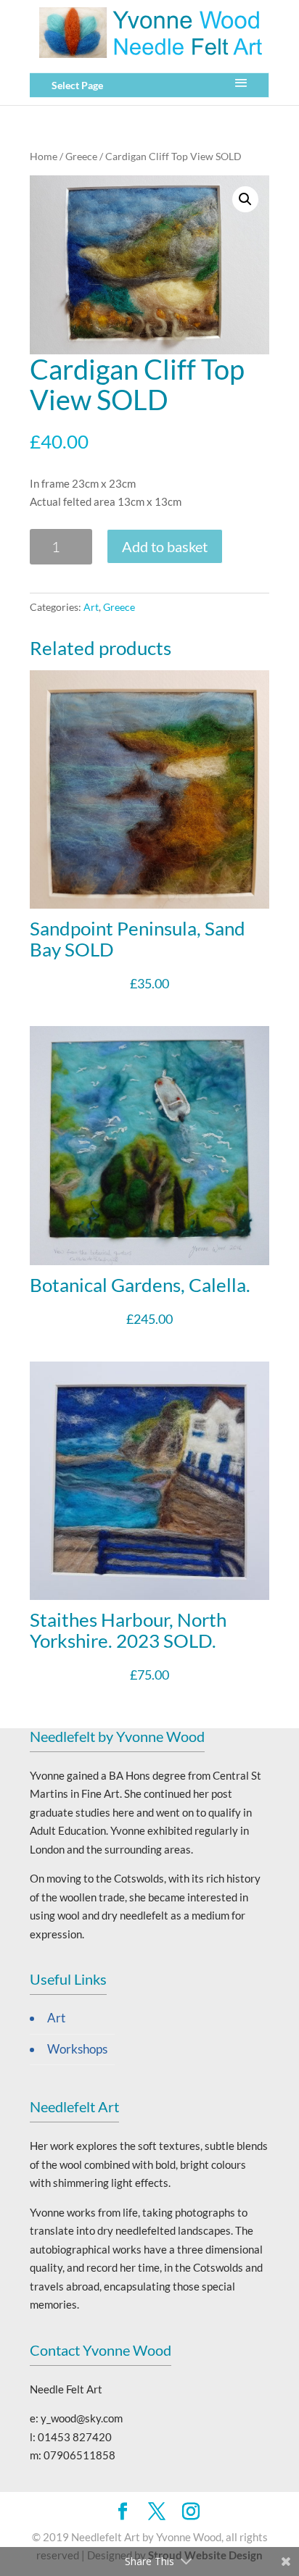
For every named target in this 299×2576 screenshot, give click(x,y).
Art (91, 607)
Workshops (77, 2049)
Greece (81, 156)
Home (44, 156)
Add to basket (165, 546)
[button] (245, 199)
